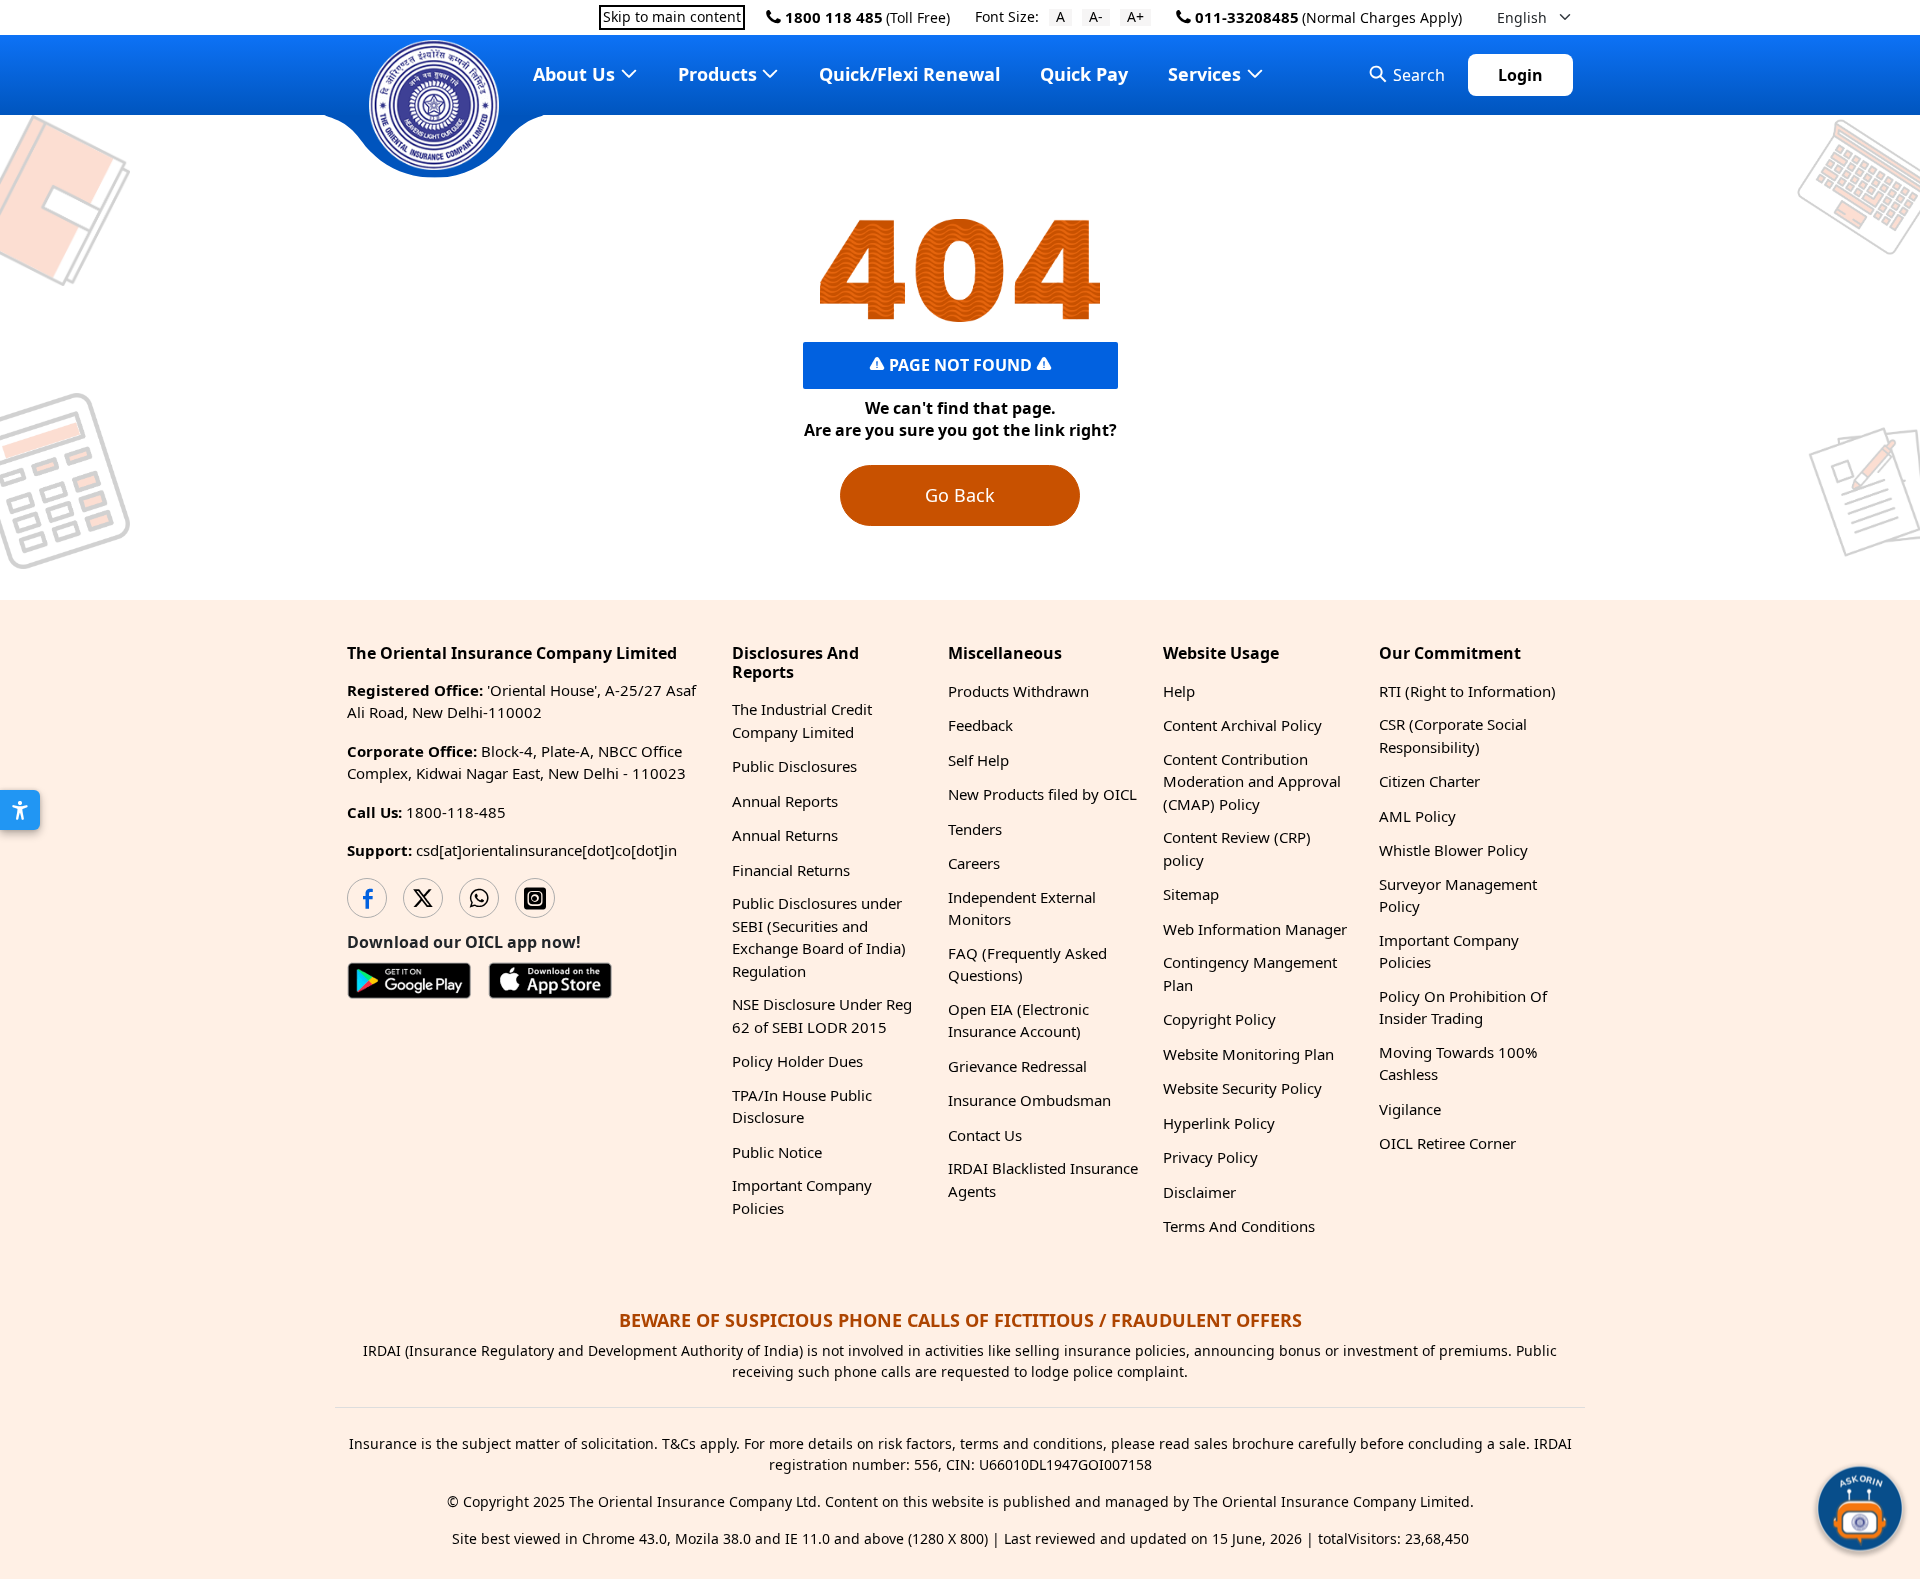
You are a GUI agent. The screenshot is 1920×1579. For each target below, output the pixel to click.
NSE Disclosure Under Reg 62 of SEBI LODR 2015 (822, 1015)
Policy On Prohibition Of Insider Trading (1463, 1007)
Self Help (978, 760)
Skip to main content (672, 17)
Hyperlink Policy (1219, 1123)
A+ (1135, 17)
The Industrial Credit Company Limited (802, 720)
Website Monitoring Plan (1248, 1054)
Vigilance (1410, 1109)
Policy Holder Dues (797, 1061)
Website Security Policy (1242, 1088)
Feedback (980, 725)
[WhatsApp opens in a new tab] (479, 898)
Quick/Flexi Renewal (909, 74)
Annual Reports (785, 801)
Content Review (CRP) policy (1237, 848)
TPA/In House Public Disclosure (802, 1106)
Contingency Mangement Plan (1250, 973)
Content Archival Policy (1242, 725)
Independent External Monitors (1022, 908)
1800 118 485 (832, 17)
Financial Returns (791, 870)
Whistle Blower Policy (1453, 850)
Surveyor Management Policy (1458, 895)
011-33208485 (1245, 17)
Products (717, 74)
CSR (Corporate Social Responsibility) (1453, 735)
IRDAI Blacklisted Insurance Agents (1043, 1179)
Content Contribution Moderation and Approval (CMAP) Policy (1252, 781)
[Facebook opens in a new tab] (367, 898)
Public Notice (777, 1152)
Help (1179, 691)
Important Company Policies (802, 1196)
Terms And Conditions (1239, 1226)
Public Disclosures (794, 766)
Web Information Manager (1255, 929)
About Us (574, 74)
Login (1520, 75)
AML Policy (1417, 816)
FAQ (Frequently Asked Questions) (1027, 964)
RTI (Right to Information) (1467, 691)
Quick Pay (1084, 74)
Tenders (975, 829)
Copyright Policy (1219, 1019)
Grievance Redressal (1017, 1066)
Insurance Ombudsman (1029, 1100)
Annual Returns (785, 835)
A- (1096, 17)
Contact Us (985, 1135)
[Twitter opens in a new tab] (423, 898)
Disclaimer (1199, 1192)
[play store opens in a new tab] (409, 984)
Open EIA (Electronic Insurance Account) (1018, 1020)
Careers (974, 863)
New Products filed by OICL (1042, 794)
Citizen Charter (1429, 781)
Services (1204, 74)
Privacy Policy (1210, 1157)
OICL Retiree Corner (1447, 1143)
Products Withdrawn (1018, 691)
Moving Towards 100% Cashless (1458, 1063)
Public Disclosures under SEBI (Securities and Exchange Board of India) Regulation (819, 937)
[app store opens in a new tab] (550, 984)
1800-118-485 (456, 812)
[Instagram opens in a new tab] (535, 898)
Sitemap (1191, 894)
